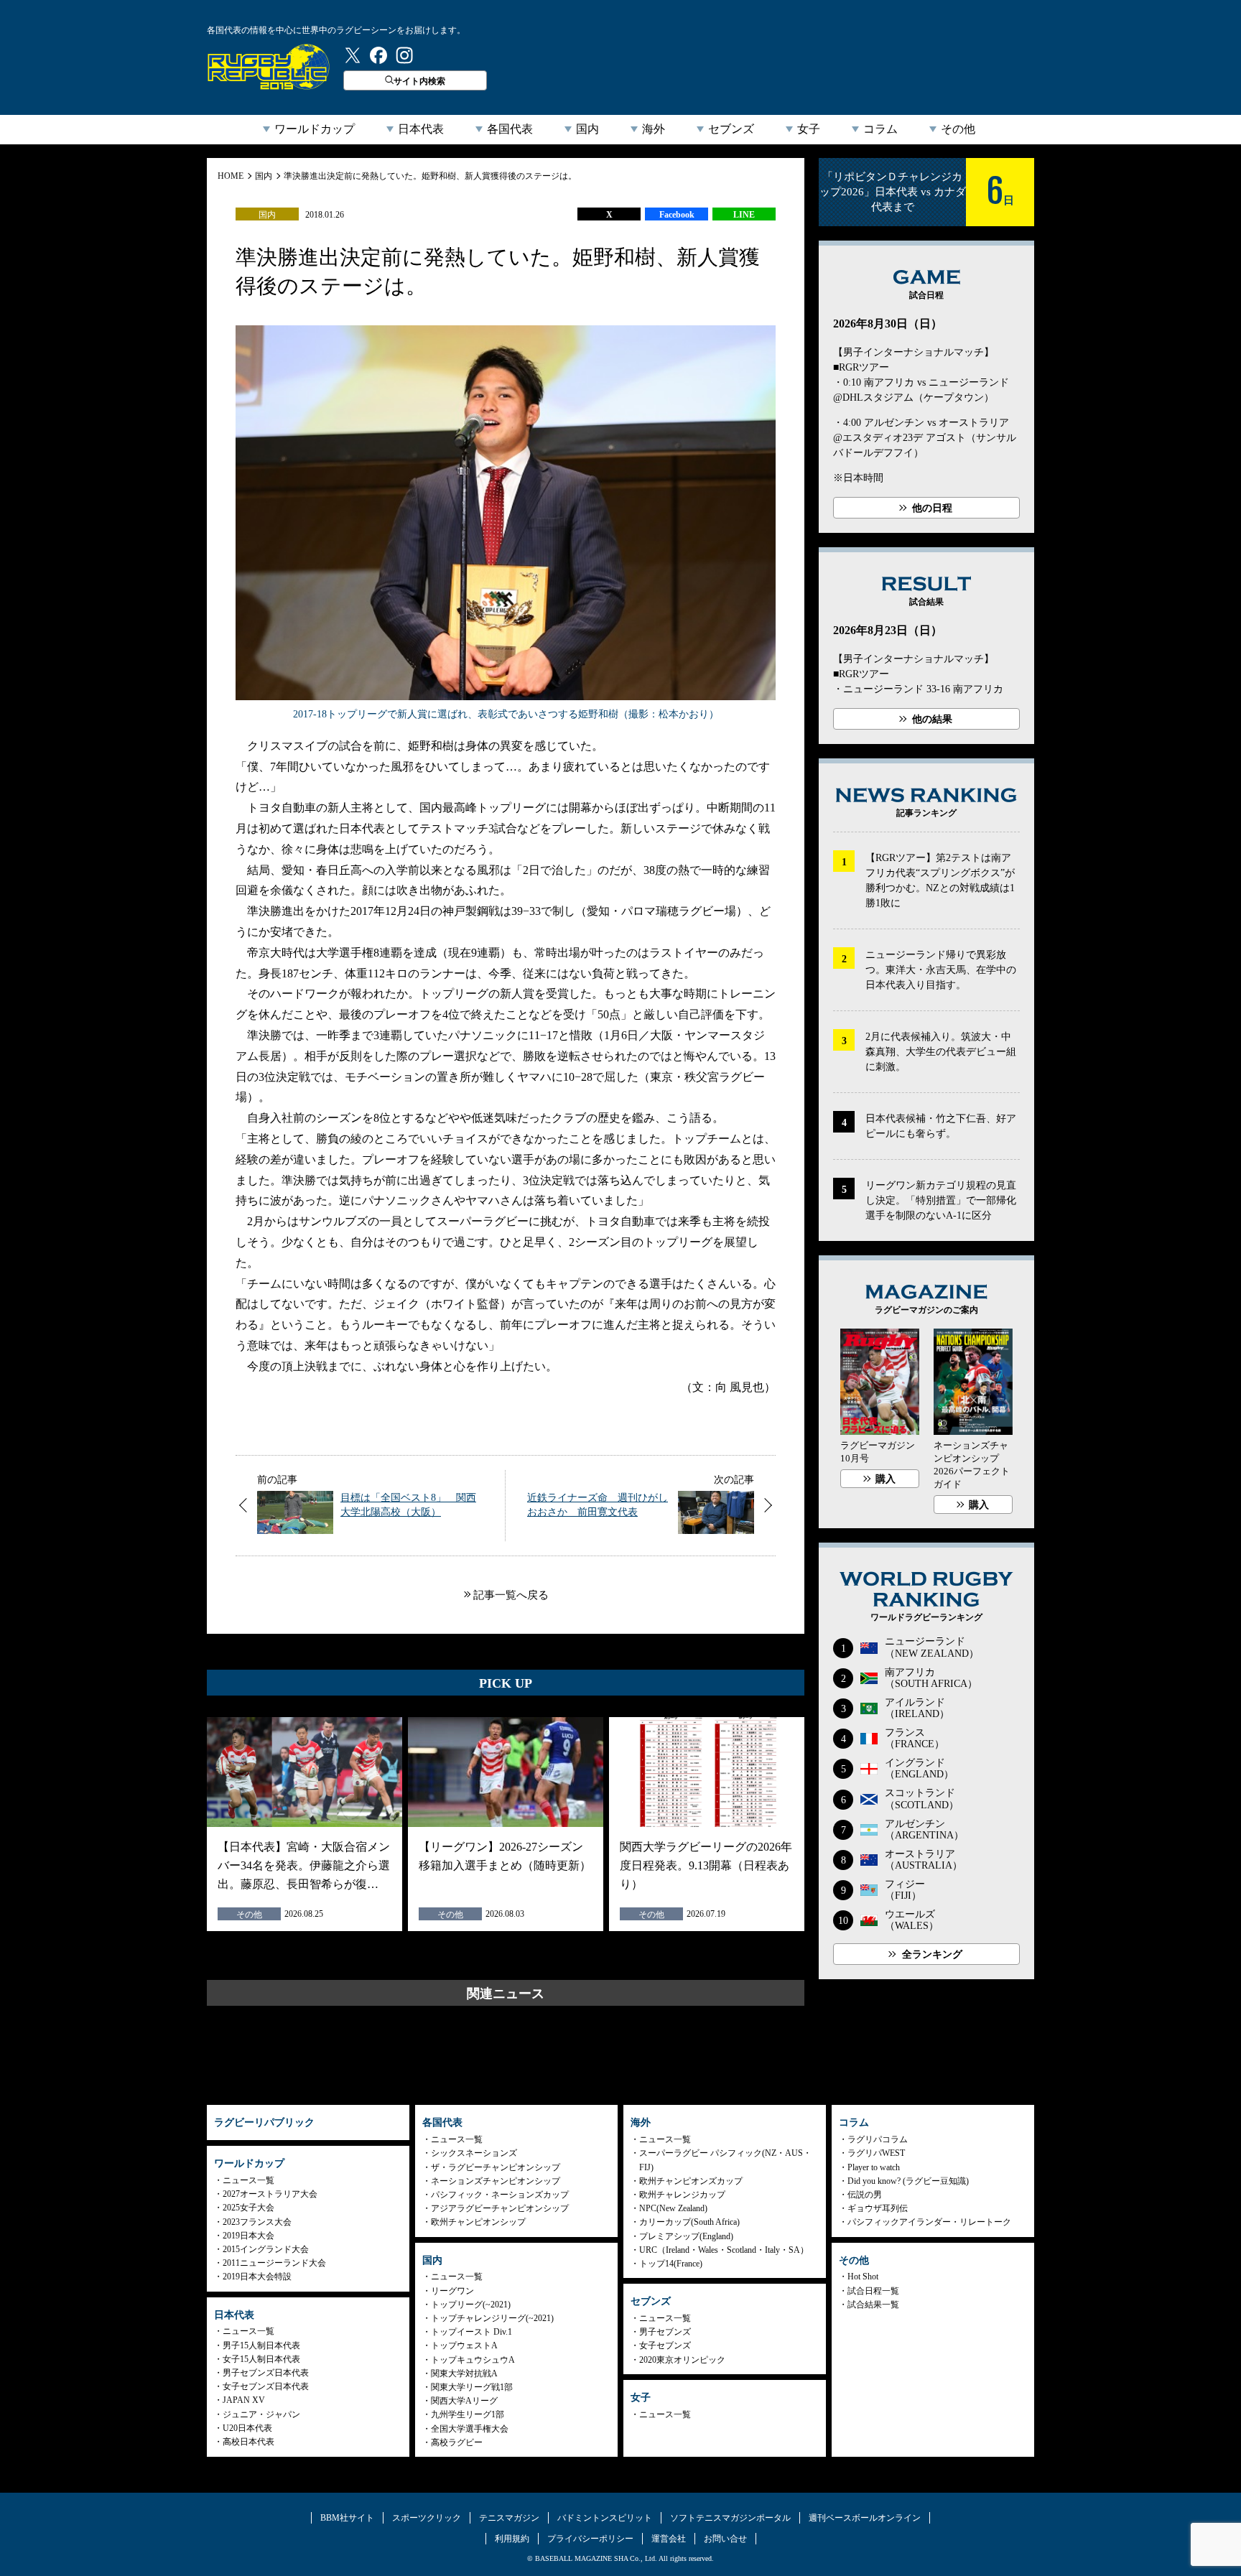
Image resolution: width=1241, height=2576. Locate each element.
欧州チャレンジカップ (682, 2195)
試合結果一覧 (873, 2305)
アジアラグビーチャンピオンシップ (500, 2208)
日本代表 (421, 129)
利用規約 (512, 2539)
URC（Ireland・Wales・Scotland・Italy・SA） (724, 2250)
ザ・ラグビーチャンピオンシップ (496, 2167)
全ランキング (932, 1954)
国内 (587, 129)
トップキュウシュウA (473, 2360)
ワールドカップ (315, 129)
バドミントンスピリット (605, 2518)
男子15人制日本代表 (261, 2345)
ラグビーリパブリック (269, 67)
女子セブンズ (665, 2345)
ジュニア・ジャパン (261, 2414)
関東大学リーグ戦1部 (472, 2387)
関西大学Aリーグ (464, 2401)
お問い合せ (725, 2539)
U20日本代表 (247, 2428)
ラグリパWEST (876, 2153)
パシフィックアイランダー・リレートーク (929, 2222)
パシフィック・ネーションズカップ (500, 2195)
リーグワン (452, 2291)
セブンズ (731, 129)
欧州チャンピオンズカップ (691, 2181)
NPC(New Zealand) (673, 2208)
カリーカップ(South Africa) (689, 2222)
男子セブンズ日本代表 (266, 2373)
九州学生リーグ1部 (468, 2414)
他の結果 (932, 719)
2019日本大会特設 (257, 2277)
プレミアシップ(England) (686, 2236)
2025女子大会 (248, 2208)
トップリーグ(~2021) (471, 2305)
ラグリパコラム (878, 2139)
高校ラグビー (457, 2442)
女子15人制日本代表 (261, 2359)
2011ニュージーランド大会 (274, 2263)
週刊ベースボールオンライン (865, 2518)
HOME (231, 176)
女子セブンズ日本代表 (266, 2386)
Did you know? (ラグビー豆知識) (908, 2181)
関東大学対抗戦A (464, 2373)
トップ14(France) (671, 2264)
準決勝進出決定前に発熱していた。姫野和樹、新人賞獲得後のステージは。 (430, 176)
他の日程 (932, 508)
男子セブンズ (665, 2332)
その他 (958, 129)
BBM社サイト (347, 2518)
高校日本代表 (248, 2442)
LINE (744, 215)
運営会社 (669, 2539)
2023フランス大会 (257, 2222)
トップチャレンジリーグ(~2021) (492, 2318)
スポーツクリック (427, 2518)
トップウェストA (464, 2345)
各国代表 (510, 129)
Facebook (677, 215)
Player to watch (874, 2167)
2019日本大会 (248, 2236)
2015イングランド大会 (266, 2249)
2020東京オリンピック (682, 2360)
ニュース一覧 (248, 2180)
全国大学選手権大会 (470, 2429)
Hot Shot (863, 2277)
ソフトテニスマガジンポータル (730, 2518)
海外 (654, 129)
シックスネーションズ (474, 2153)
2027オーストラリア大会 (270, 2194)
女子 (809, 129)
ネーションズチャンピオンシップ (496, 2181)
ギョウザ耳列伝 (878, 2208)
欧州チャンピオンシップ (478, 2222)
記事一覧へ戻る (511, 1595)
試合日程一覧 (873, 2291)
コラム (880, 129)
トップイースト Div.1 (471, 2332)
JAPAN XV (244, 2400)
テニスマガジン (509, 2518)
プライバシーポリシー (590, 2539)
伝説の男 (865, 2195)
